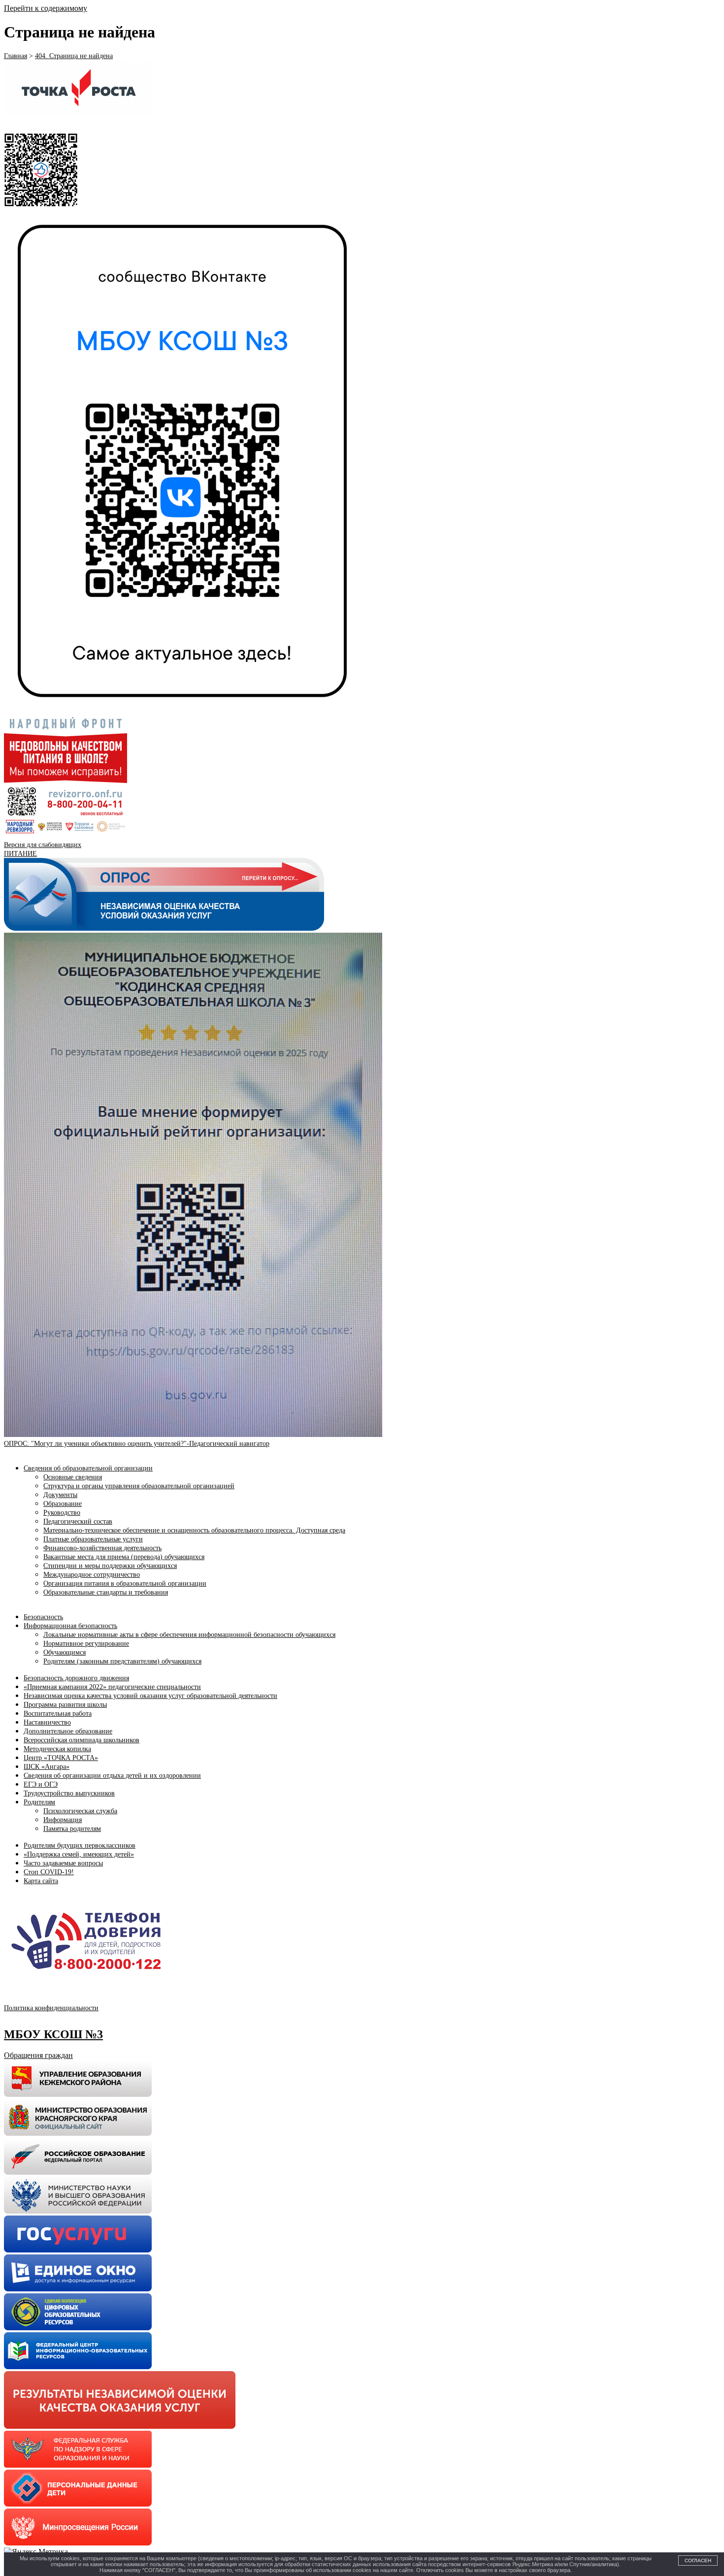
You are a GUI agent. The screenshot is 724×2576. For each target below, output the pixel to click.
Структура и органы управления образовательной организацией (139, 1486)
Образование (63, 1504)
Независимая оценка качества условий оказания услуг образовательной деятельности (150, 1696)
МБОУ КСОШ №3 (53, 2034)
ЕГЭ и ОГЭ (41, 1784)
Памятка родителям (72, 1829)
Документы (60, 1495)
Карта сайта (41, 1881)
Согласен (698, 2560)
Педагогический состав (78, 1521)
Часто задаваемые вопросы (63, 1863)
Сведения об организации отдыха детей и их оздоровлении (112, 1776)
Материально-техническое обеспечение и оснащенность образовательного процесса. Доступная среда (194, 1530)
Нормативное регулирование (86, 1644)
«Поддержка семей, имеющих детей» (79, 1854)
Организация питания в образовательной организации (125, 1583)
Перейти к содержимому (46, 8)
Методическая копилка (57, 1749)
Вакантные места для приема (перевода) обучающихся (124, 1557)
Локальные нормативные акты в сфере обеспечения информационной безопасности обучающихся (189, 1635)
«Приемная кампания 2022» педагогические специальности (112, 1687)
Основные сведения (73, 1477)
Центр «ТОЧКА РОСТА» (61, 1758)
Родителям (39, 1802)
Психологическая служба (80, 1811)
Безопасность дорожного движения (76, 1678)
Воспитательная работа (58, 1713)
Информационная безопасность (70, 1626)
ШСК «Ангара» (47, 1767)
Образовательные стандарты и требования (106, 1592)
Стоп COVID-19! (49, 1872)
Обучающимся (65, 1652)
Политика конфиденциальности (51, 2008)
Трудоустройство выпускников (69, 1793)
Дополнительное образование (68, 1731)
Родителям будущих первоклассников (80, 1845)
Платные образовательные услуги (93, 1539)
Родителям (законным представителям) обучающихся (122, 1661)
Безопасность (43, 1617)
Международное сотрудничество (92, 1575)
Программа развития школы (65, 1705)
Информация (63, 1820)
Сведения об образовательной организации (88, 1468)
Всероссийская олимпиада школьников (82, 1740)
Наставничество (47, 1722)
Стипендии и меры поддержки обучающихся (110, 1566)
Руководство (62, 1513)
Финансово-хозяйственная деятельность (102, 1548)
